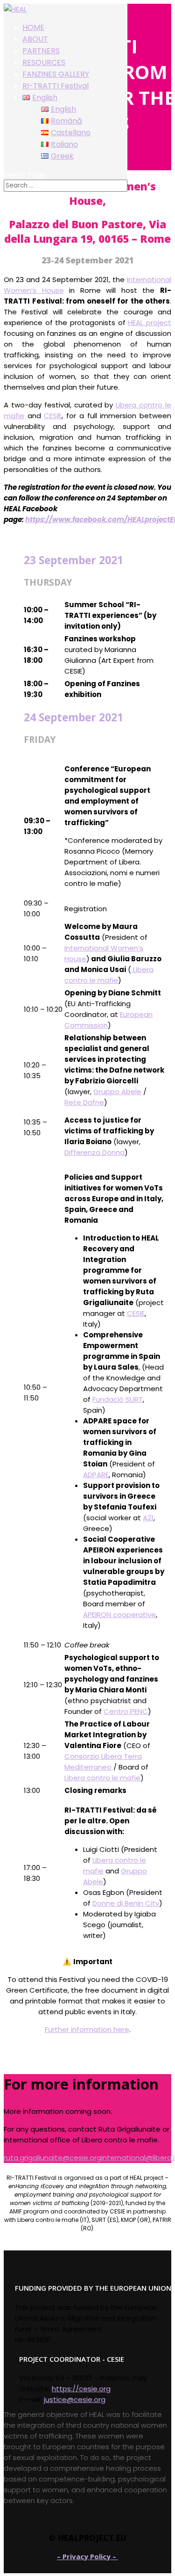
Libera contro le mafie (102, 1778)
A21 (148, 1518)
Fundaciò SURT (118, 1399)
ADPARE (96, 1475)
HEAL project (150, 323)
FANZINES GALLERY (56, 74)
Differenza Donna (94, 1152)
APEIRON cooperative (119, 1615)
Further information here (87, 2029)
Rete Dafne (84, 1102)
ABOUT (35, 39)
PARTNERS (41, 51)
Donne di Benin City (126, 1903)
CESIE (53, 416)
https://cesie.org (81, 2389)
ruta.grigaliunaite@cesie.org (52, 2158)
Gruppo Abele (117, 1092)
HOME (33, 27)
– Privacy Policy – (87, 2556)
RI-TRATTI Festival (56, 86)
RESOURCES (44, 62)
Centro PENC (126, 1711)
